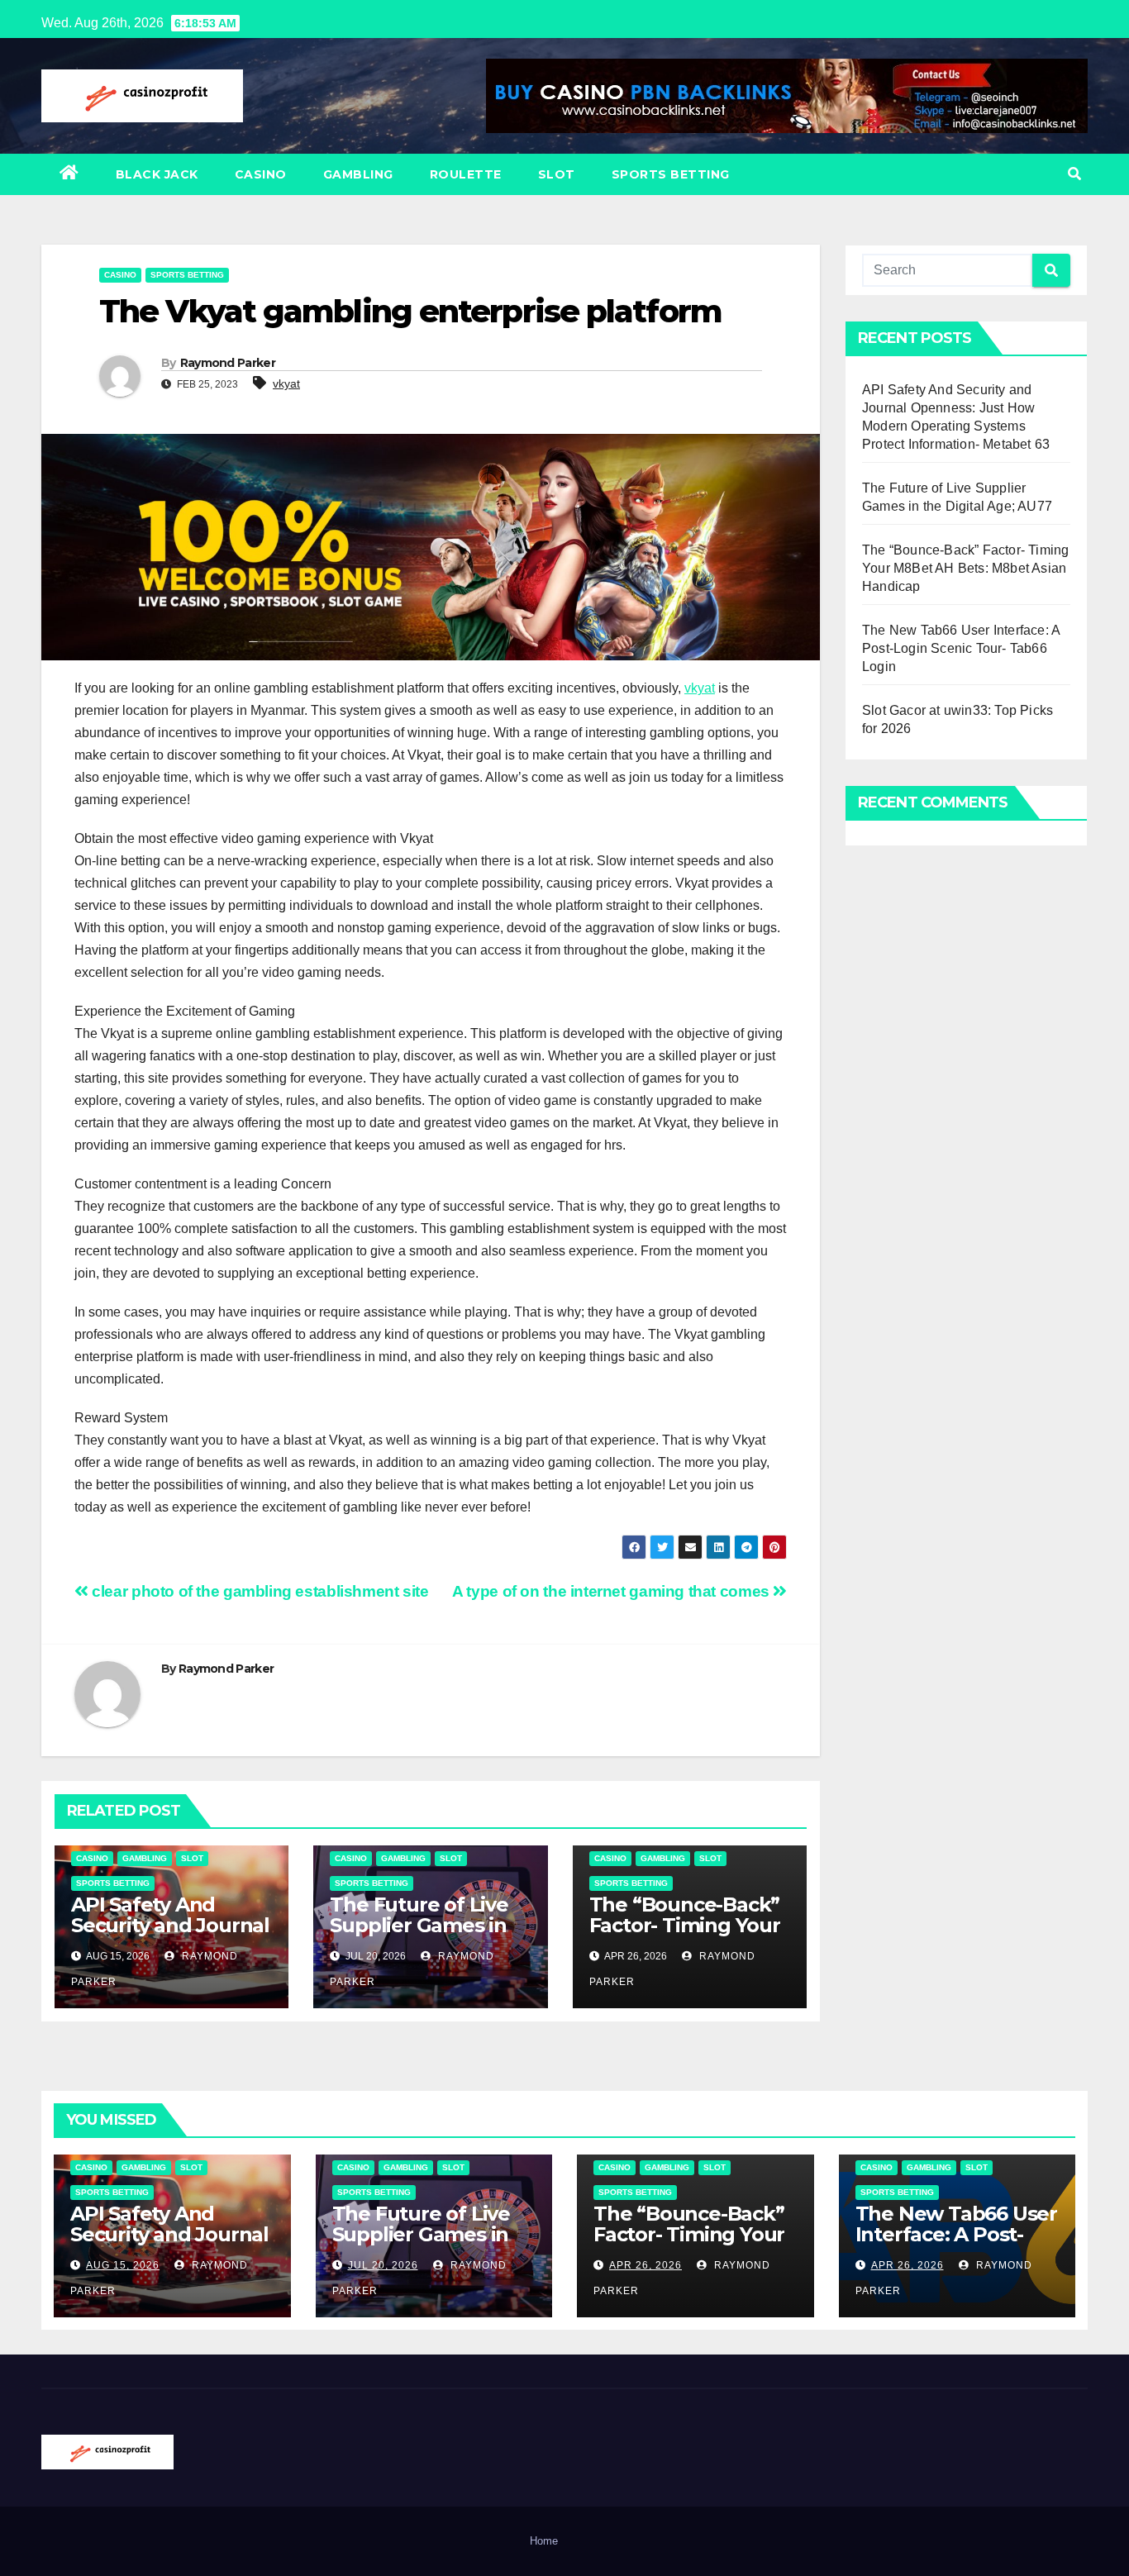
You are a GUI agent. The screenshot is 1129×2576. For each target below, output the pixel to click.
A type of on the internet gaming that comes (612, 1591)
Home (544, 2541)
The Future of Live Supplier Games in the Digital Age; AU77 (419, 1936)
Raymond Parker (228, 363)
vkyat (286, 383)
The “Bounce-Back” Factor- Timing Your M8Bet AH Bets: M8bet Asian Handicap (965, 568)
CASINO (261, 174)
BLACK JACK (157, 174)
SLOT (557, 174)
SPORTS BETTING (671, 174)
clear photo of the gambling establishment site (259, 1591)
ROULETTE (466, 174)
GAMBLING (358, 174)
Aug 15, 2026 (123, 2265)
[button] (1074, 174)
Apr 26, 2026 (645, 2265)
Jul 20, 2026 (383, 2265)
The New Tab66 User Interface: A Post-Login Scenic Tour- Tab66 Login (961, 648)
